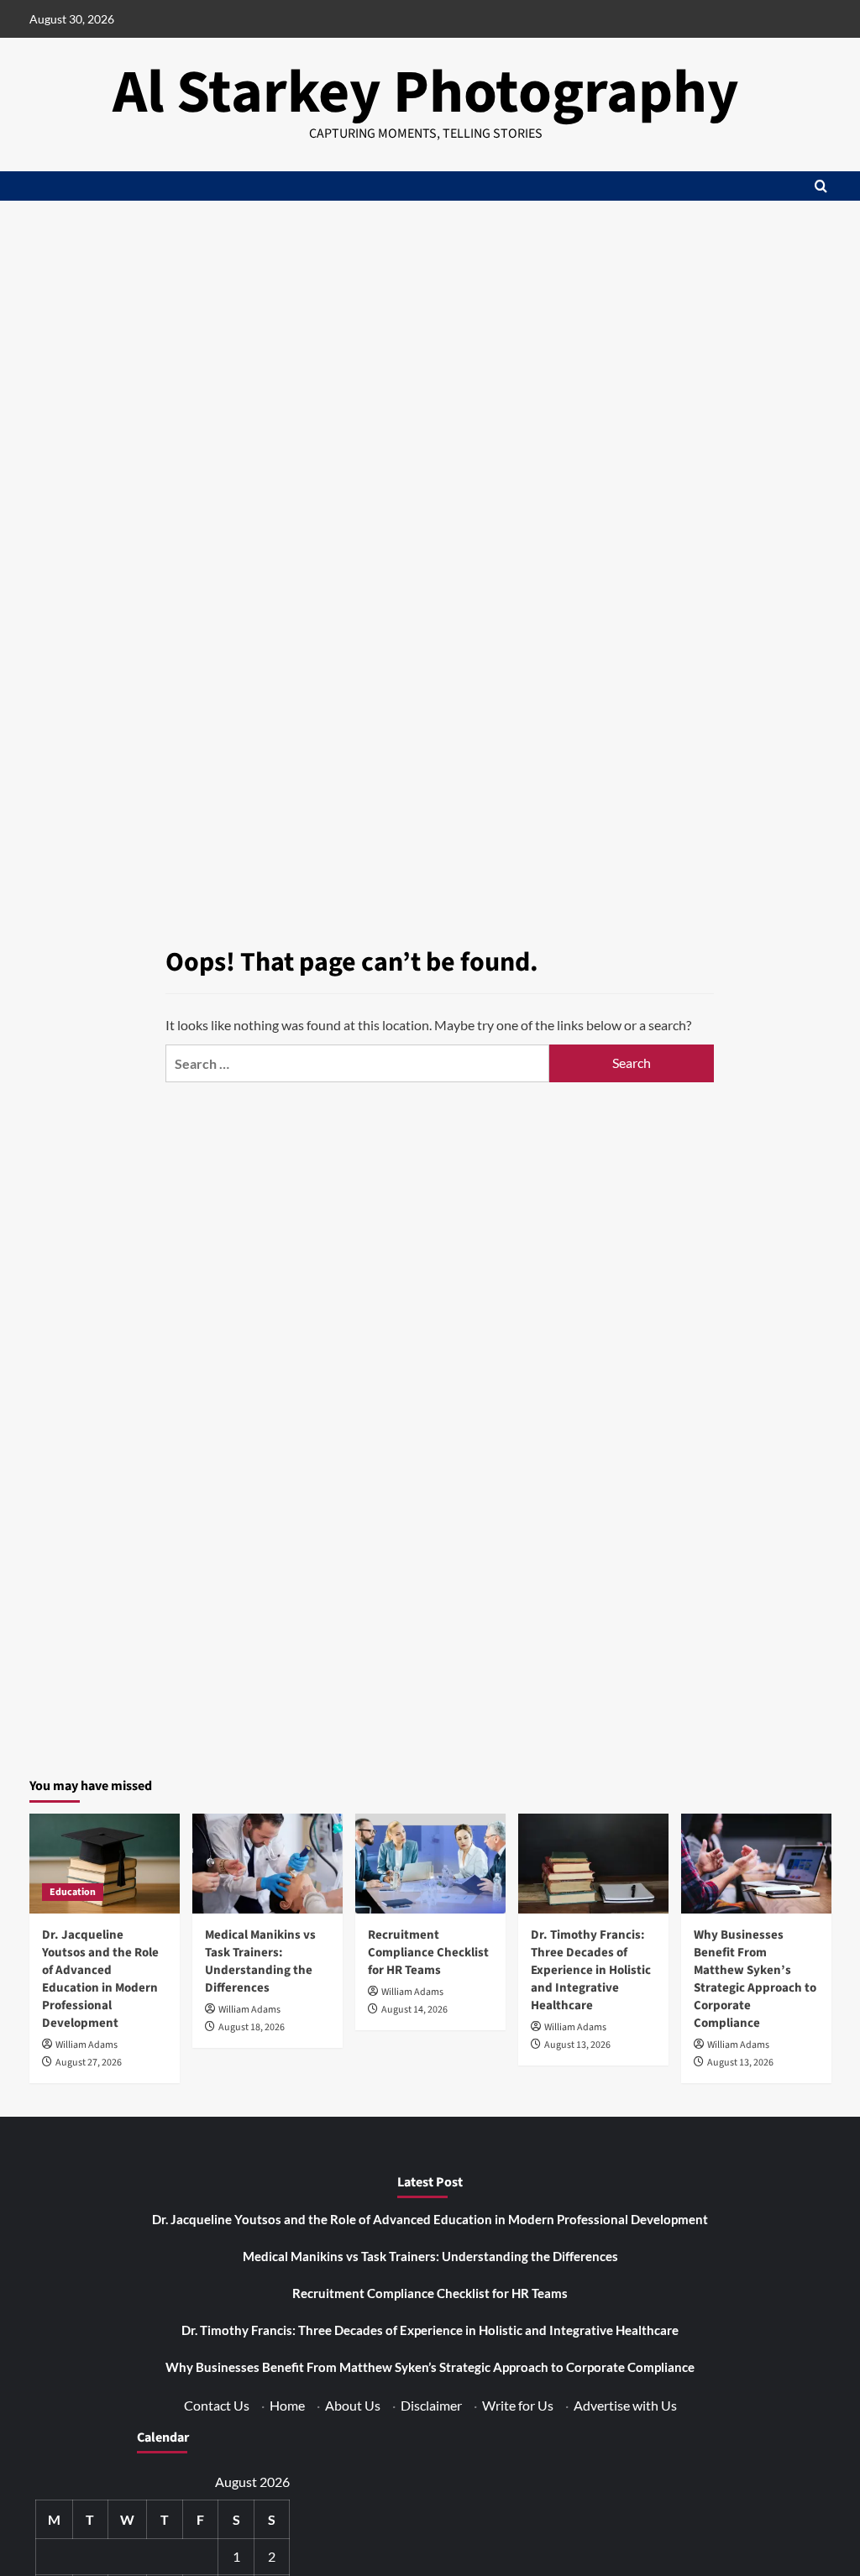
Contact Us (217, 2405)
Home (287, 2405)
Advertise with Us (625, 2405)
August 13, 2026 (577, 2045)
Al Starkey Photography (426, 93)
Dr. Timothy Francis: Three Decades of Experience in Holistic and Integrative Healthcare (591, 1970)
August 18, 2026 (252, 2027)
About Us (353, 2405)
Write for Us (518, 2405)
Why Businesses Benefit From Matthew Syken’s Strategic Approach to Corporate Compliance (755, 1979)
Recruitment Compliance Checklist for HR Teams (428, 1953)
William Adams (87, 2045)
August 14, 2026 (414, 2010)
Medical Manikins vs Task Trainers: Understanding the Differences (260, 1961)
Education (73, 1892)
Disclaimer (431, 2405)
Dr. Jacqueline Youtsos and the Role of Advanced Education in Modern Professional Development (100, 1979)
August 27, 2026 (89, 2063)
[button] (821, 186)
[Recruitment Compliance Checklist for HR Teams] (430, 1864)
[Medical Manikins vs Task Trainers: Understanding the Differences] (267, 1864)
